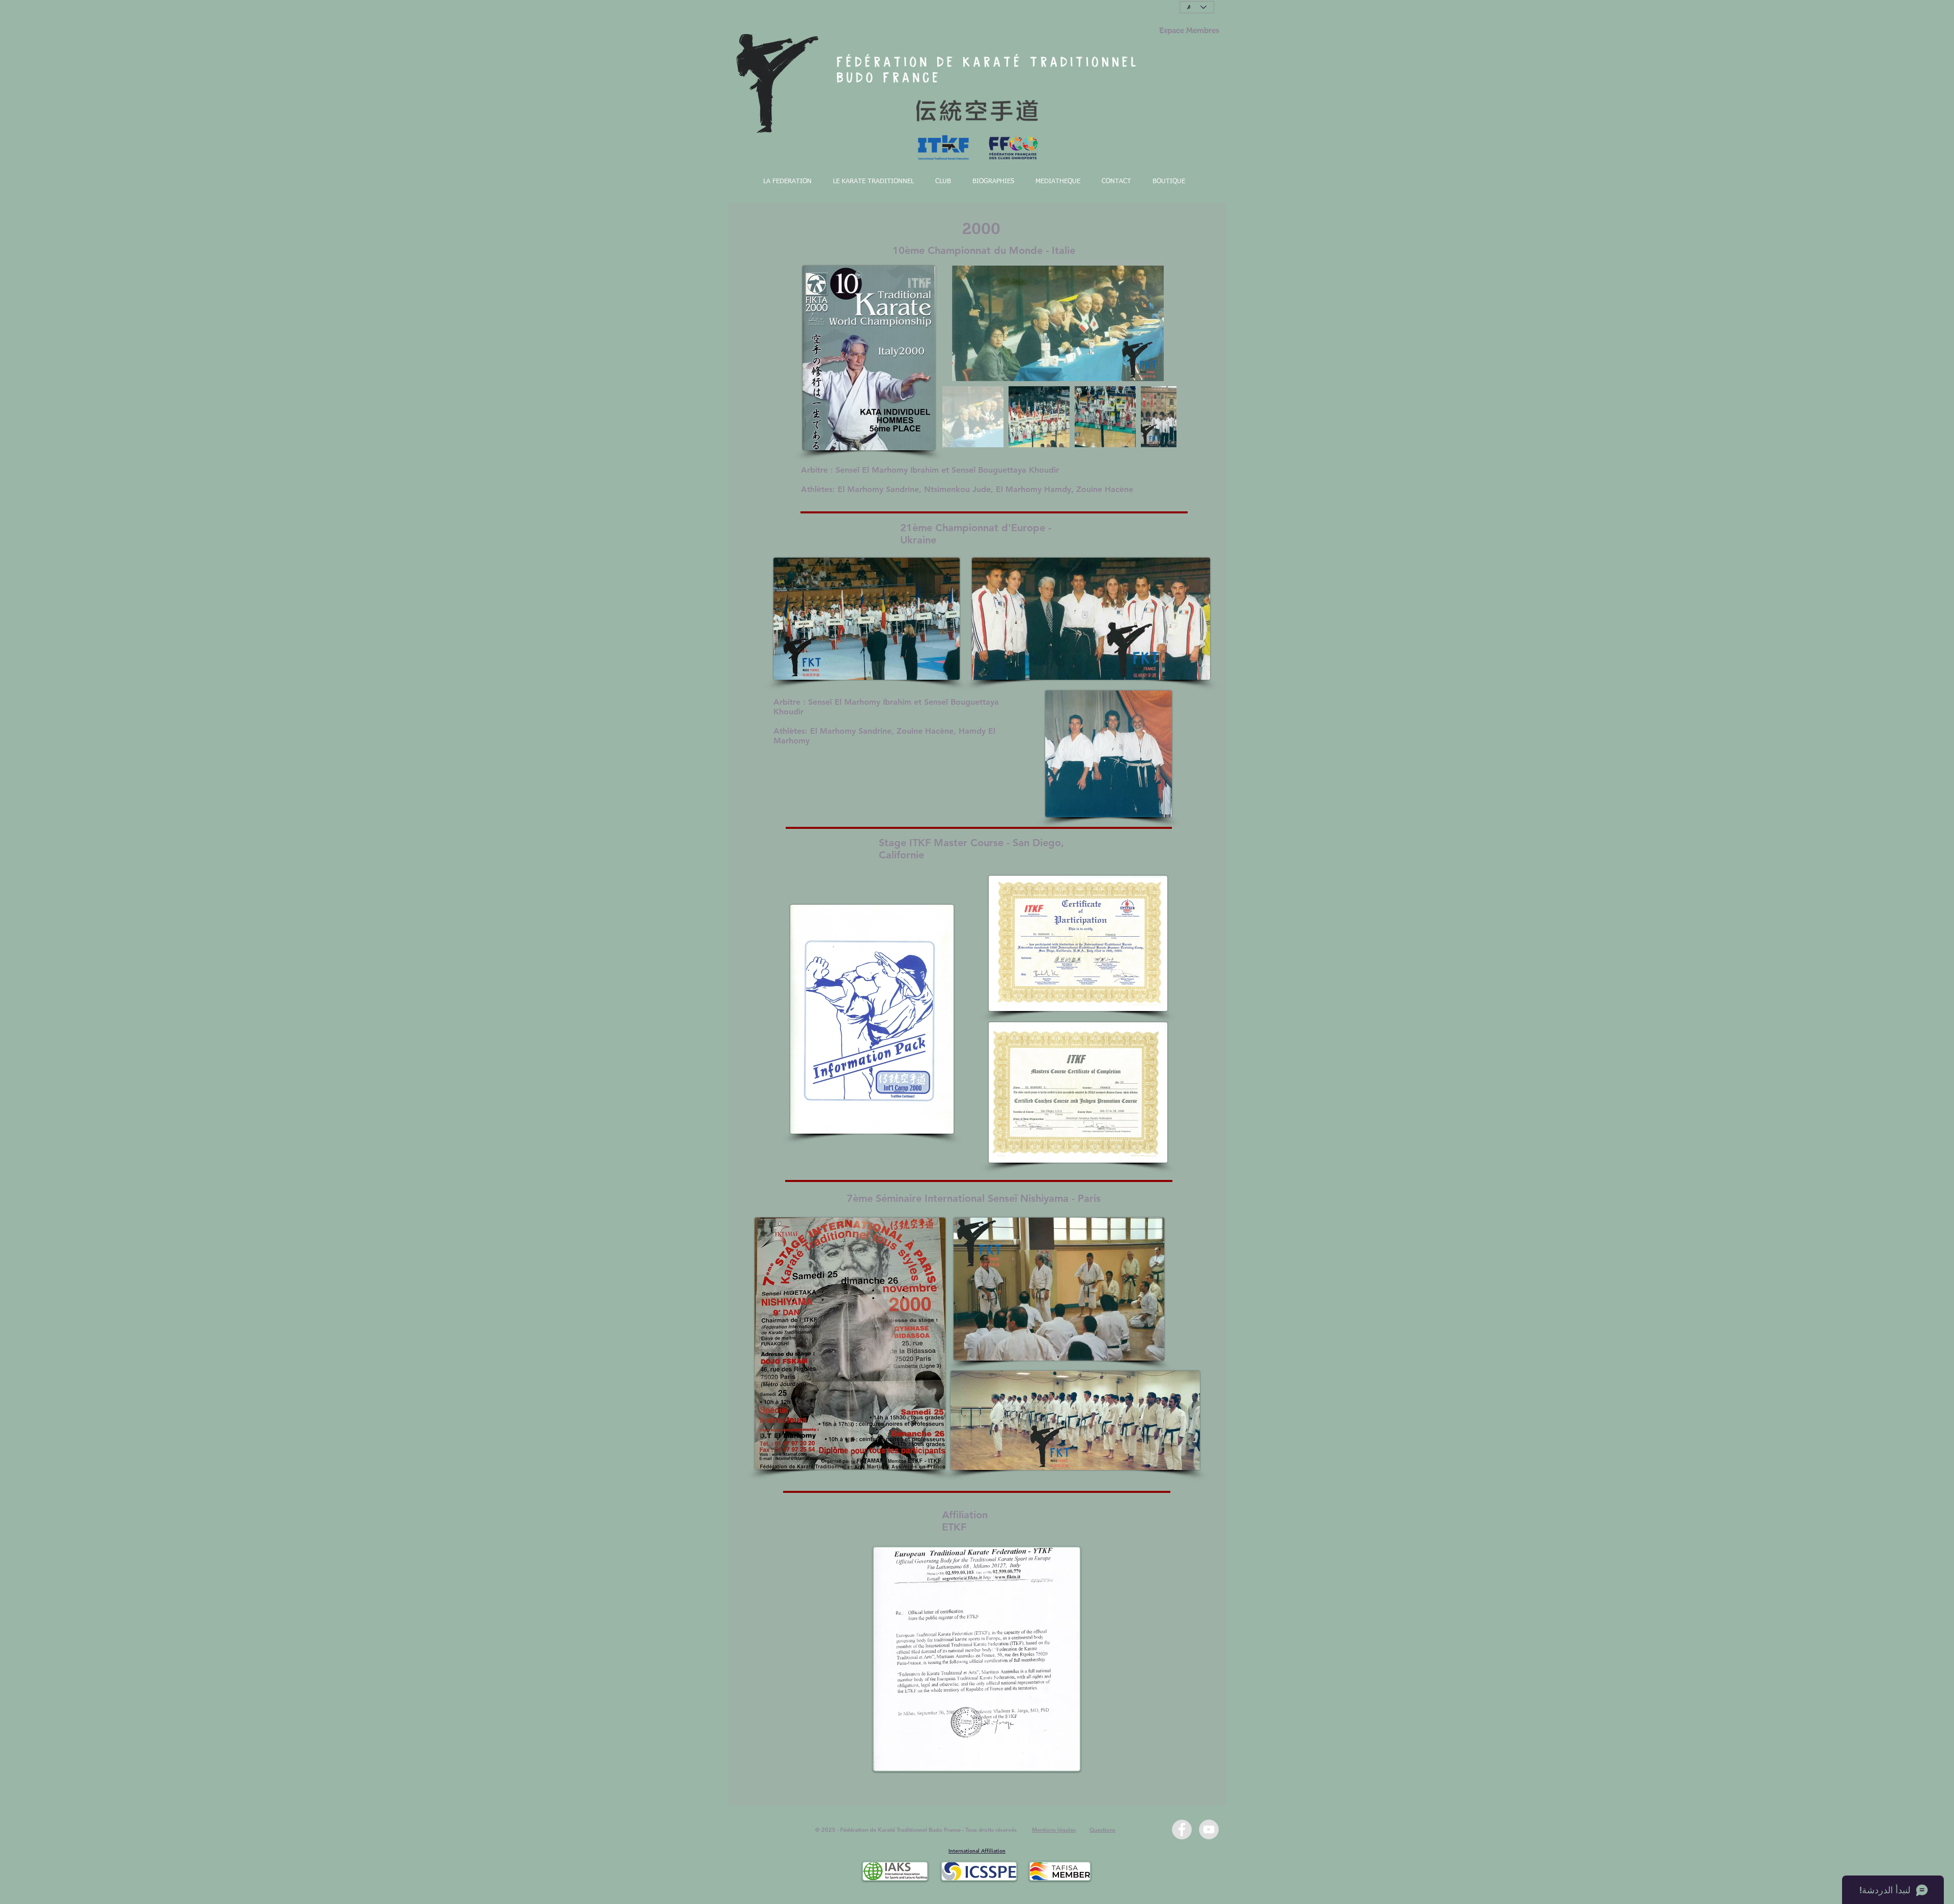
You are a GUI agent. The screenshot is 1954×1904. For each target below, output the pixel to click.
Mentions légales (1054, 1830)
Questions (1102, 1830)
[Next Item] (1159, 323)
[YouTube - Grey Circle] (1209, 1829)
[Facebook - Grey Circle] (1182, 1829)
